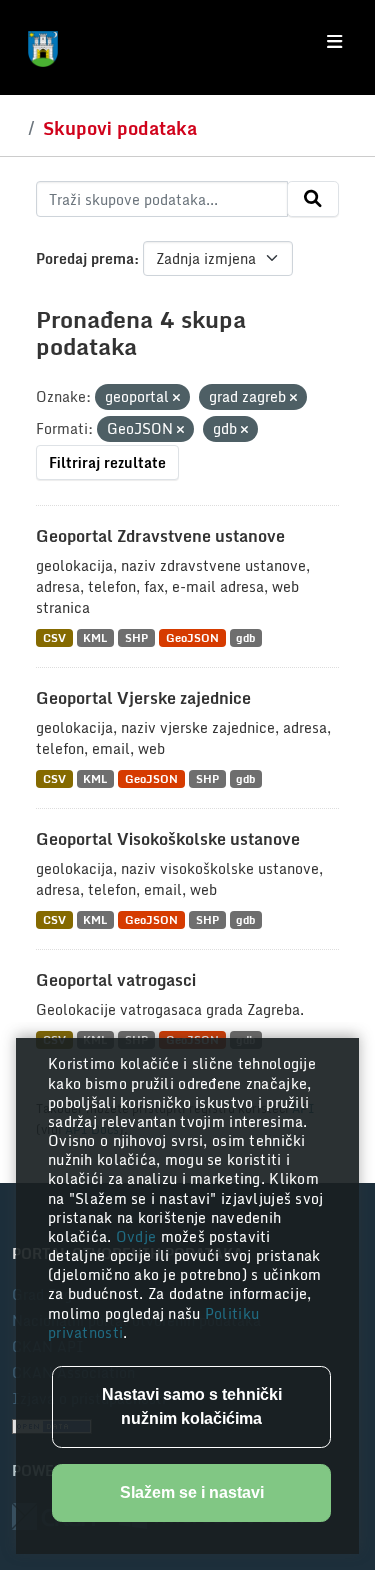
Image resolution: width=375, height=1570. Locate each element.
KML (95, 637)
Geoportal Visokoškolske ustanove (168, 839)
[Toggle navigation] (334, 42)
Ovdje (138, 1236)
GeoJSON (192, 637)
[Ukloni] (176, 398)
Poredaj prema (85, 258)
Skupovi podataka (120, 128)
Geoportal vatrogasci (116, 980)
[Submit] (313, 199)
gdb (245, 637)
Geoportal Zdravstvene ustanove (160, 536)
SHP (136, 637)
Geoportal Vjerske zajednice (143, 698)
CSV (54, 637)
